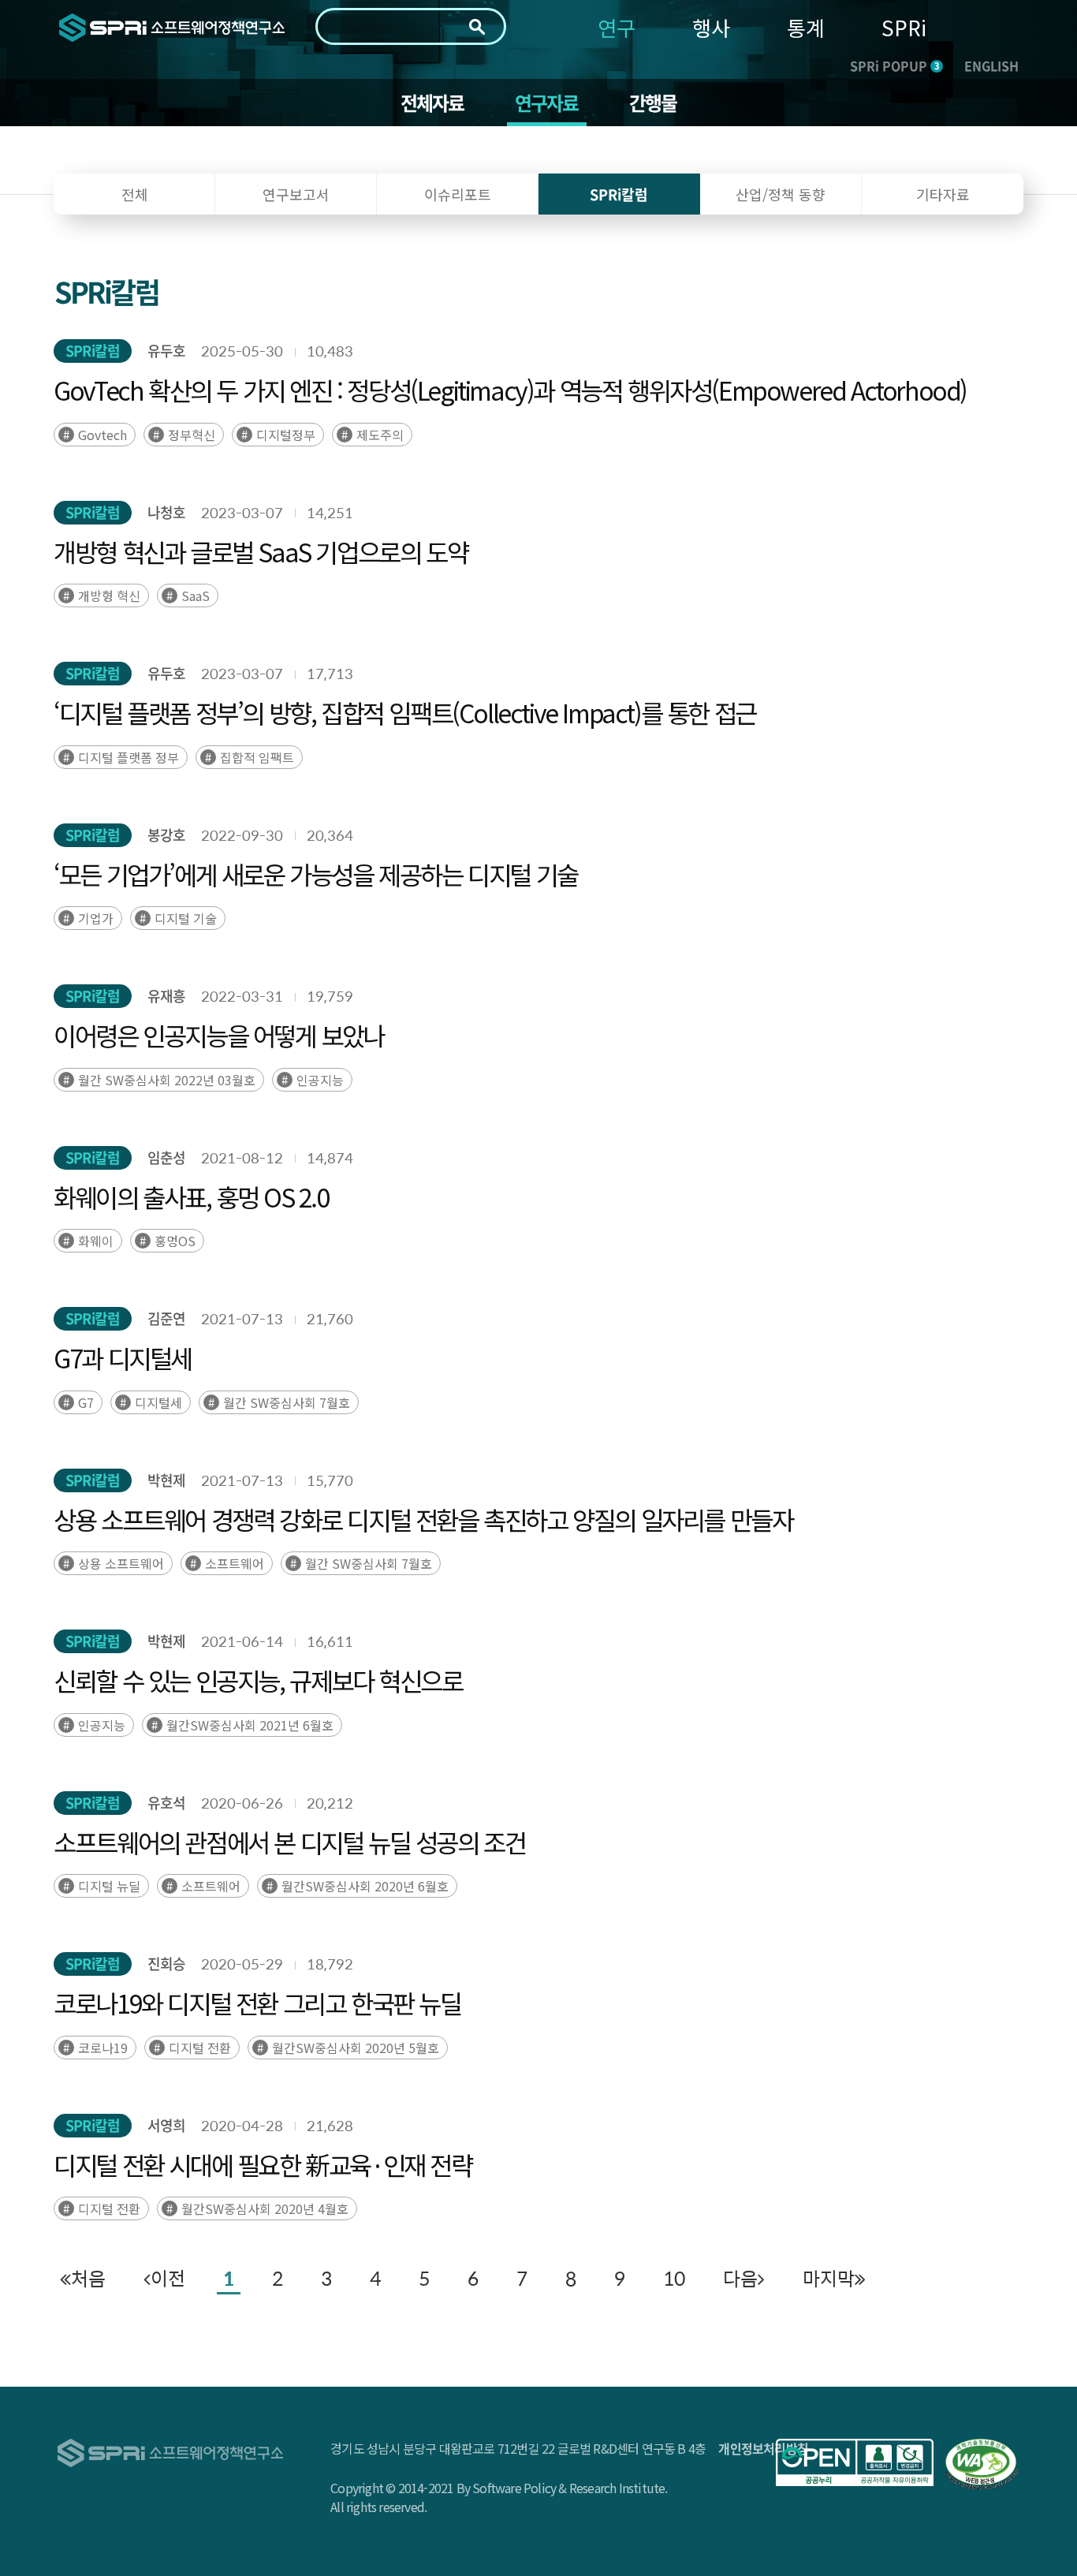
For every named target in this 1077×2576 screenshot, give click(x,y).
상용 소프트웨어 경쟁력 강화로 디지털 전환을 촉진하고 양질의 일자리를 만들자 (423, 1519)
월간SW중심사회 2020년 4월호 (265, 2208)
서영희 (166, 2125)
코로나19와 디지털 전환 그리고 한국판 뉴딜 (257, 2003)
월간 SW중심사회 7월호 (287, 1402)
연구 (617, 27)
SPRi (904, 27)
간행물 (653, 103)
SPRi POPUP (894, 65)
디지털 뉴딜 (109, 1886)
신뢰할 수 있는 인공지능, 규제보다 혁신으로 (258, 1680)
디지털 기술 (186, 918)
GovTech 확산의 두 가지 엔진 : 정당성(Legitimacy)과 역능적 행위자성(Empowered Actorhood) (510, 390)
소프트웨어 (235, 1563)
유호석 (166, 1803)
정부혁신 (192, 435)
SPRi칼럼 (93, 351)
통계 (806, 27)
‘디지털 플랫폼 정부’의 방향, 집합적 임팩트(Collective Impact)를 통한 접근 (405, 712)
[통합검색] (477, 27)
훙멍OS (175, 1241)
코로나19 (103, 2048)
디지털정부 (286, 435)
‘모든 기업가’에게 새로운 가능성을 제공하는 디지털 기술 (316, 874)
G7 (86, 1402)
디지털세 (158, 1402)
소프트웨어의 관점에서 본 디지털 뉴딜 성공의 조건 (289, 1842)
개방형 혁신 (109, 595)
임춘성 (166, 1157)
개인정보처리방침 (763, 2448)
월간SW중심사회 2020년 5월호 (356, 2048)
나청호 (166, 512)
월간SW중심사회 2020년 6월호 (365, 1886)
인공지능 (320, 1080)
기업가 (96, 918)
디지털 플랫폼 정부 (129, 757)
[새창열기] (855, 2462)
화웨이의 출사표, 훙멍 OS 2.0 (191, 1197)
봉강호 (166, 835)
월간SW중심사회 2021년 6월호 (250, 1725)
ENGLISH (991, 65)
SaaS (196, 595)
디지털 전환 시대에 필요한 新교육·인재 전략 (263, 2164)
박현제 (166, 1480)
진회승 (166, 1964)
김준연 (166, 1318)
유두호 (166, 351)
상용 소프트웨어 (121, 1563)
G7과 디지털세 (123, 1357)
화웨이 (96, 1241)
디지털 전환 (200, 2048)
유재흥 (166, 996)
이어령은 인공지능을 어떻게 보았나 (219, 1035)
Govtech (102, 435)
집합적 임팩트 (257, 757)
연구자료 (547, 103)
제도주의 (380, 435)
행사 (711, 27)
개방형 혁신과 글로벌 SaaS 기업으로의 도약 (261, 551)
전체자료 (432, 103)
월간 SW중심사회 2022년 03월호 (167, 1080)
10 (674, 2278)
